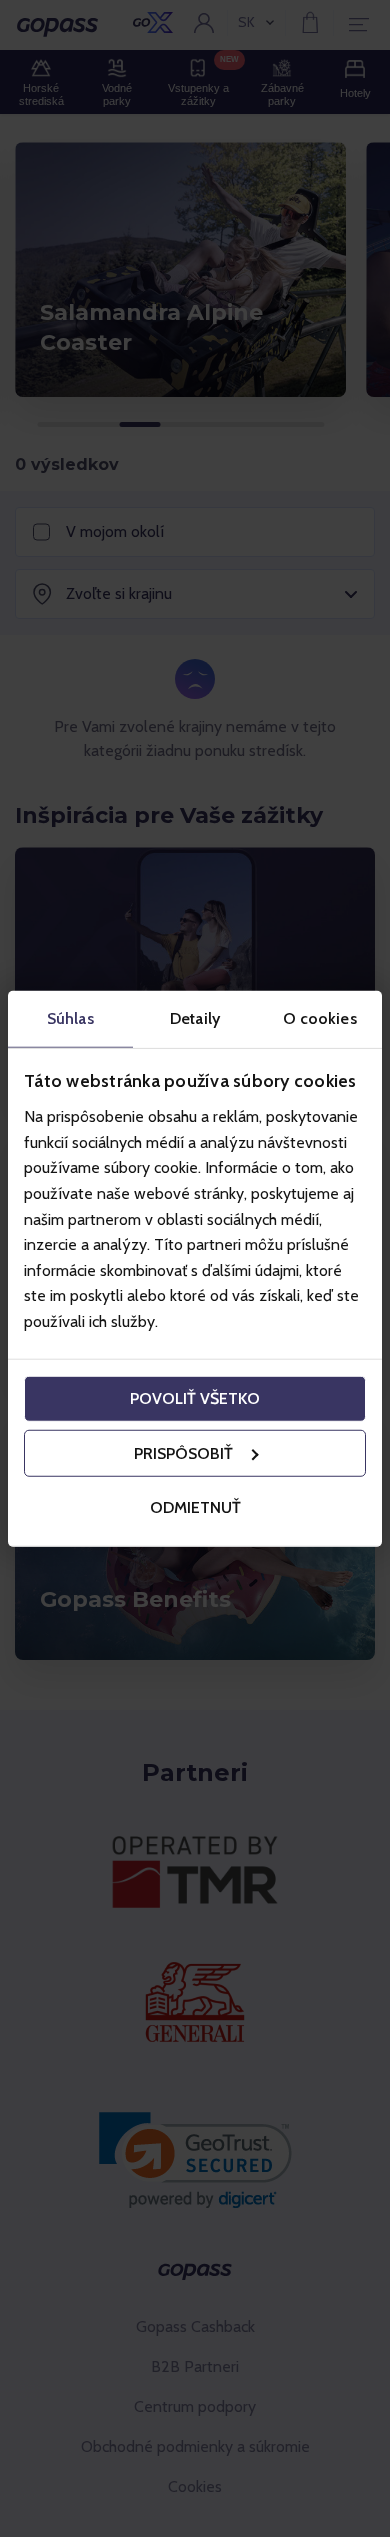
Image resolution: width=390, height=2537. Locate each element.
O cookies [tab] (320, 1017)
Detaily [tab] (195, 1017)
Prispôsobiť (183, 1453)
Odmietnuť (195, 1506)
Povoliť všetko (195, 1398)
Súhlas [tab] (70, 1017)
